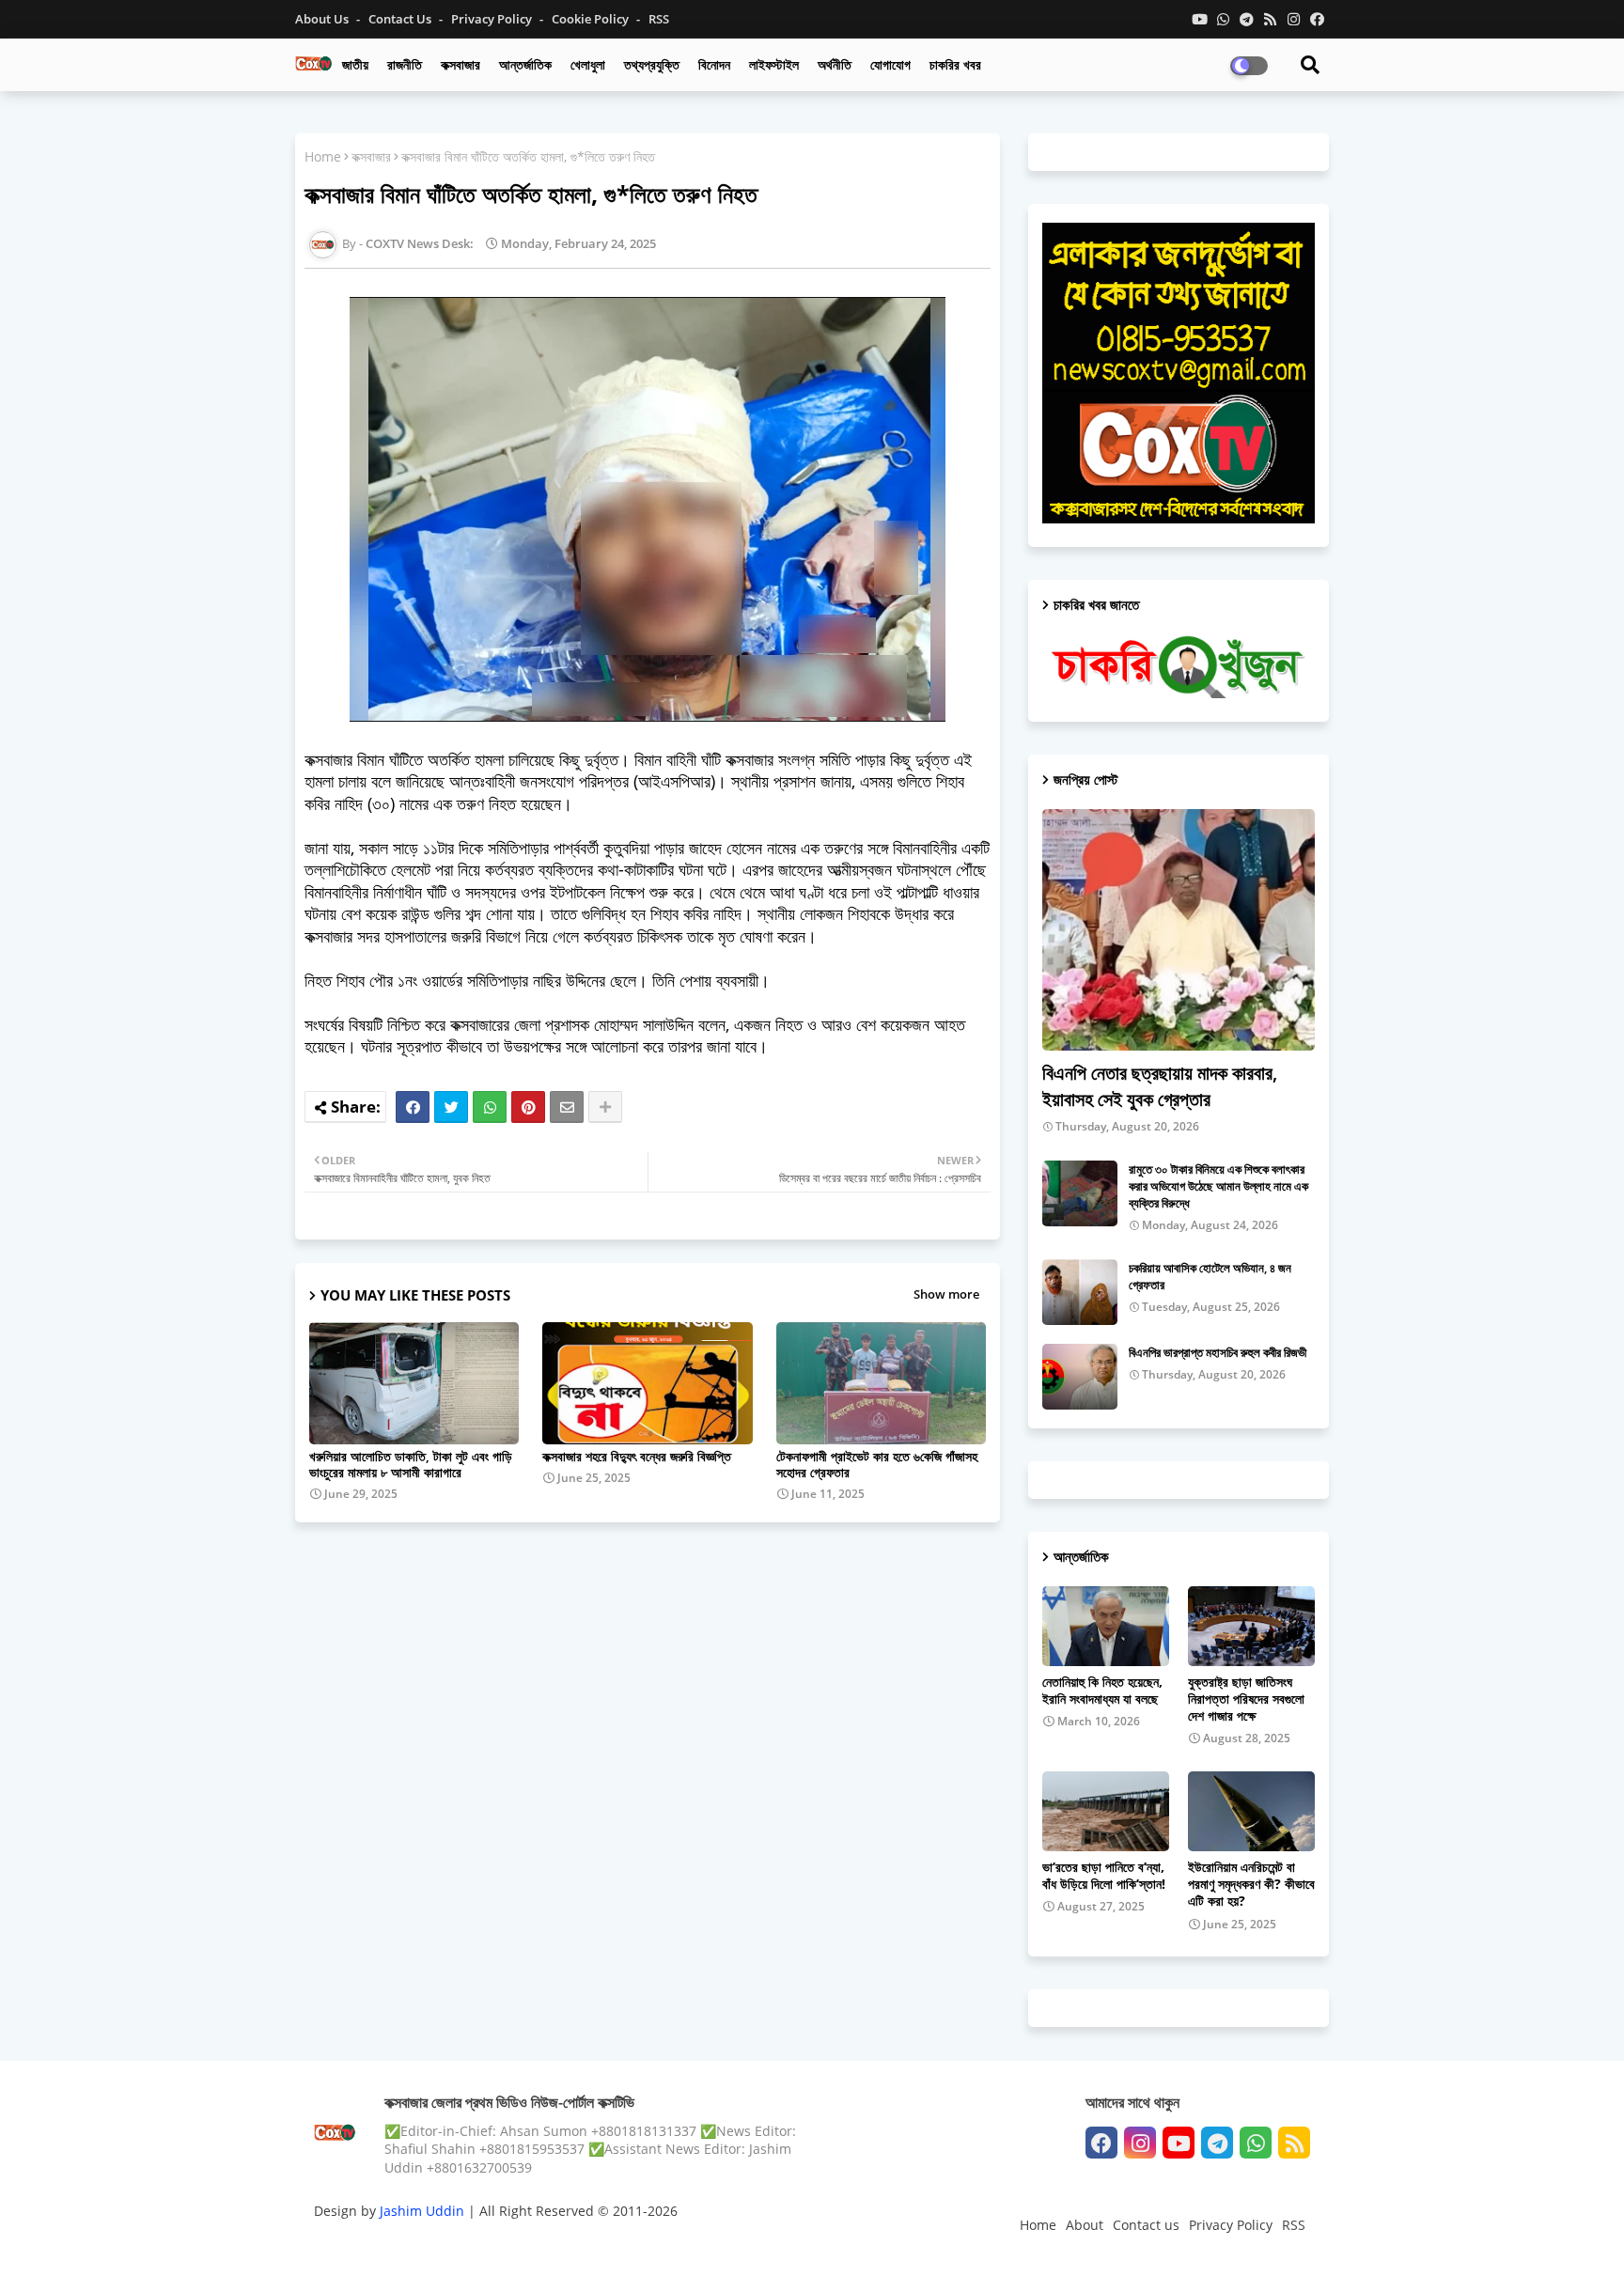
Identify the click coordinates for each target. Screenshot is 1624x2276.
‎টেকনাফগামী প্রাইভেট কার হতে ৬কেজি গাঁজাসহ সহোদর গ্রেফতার (877, 1464)
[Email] (567, 1107)
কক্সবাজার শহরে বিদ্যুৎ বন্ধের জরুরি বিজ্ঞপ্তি (637, 1456)
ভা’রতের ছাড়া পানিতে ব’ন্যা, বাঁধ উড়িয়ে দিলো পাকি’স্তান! (1104, 1876)
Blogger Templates (448, 2243)
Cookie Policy (592, 19)
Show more (946, 1294)
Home (323, 156)
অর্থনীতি (835, 64)
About (1085, 2225)
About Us (323, 19)
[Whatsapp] (490, 1107)
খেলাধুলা (588, 64)
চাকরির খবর (955, 64)
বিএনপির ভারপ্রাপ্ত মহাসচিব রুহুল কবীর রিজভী (1218, 1352)
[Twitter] (451, 1107)
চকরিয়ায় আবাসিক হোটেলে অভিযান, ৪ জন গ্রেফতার (1210, 1276)
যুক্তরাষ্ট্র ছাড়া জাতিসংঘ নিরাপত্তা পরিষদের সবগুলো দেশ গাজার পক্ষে (1246, 1699)
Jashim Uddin (424, 2211)
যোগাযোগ (890, 64)
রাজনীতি (405, 64)
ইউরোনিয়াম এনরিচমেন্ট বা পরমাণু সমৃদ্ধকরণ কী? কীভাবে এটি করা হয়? (1251, 1884)
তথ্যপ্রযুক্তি (652, 64)
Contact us (401, 19)
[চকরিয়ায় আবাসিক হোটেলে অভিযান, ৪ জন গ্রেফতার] (1080, 1292)
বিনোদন (714, 64)
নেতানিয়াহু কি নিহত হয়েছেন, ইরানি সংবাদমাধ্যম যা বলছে (1102, 1691)
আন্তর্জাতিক (525, 64)
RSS (659, 19)
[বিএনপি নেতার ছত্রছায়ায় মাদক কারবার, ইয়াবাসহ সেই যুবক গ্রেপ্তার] (1179, 930)
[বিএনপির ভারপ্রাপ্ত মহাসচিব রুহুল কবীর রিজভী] (1080, 1377)
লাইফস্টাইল (774, 64)
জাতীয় (355, 64)
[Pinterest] (528, 1107)
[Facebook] (413, 1107)
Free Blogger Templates (690, 2243)
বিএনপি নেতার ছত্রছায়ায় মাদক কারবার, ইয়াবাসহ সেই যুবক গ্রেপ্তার (1160, 1086)
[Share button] (605, 1107)
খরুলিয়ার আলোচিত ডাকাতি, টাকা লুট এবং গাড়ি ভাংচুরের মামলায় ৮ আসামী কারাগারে (411, 1464)
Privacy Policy (493, 19)
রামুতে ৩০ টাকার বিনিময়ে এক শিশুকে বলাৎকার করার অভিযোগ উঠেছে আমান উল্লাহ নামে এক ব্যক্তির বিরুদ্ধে (1218, 1186)
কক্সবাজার (461, 64)
